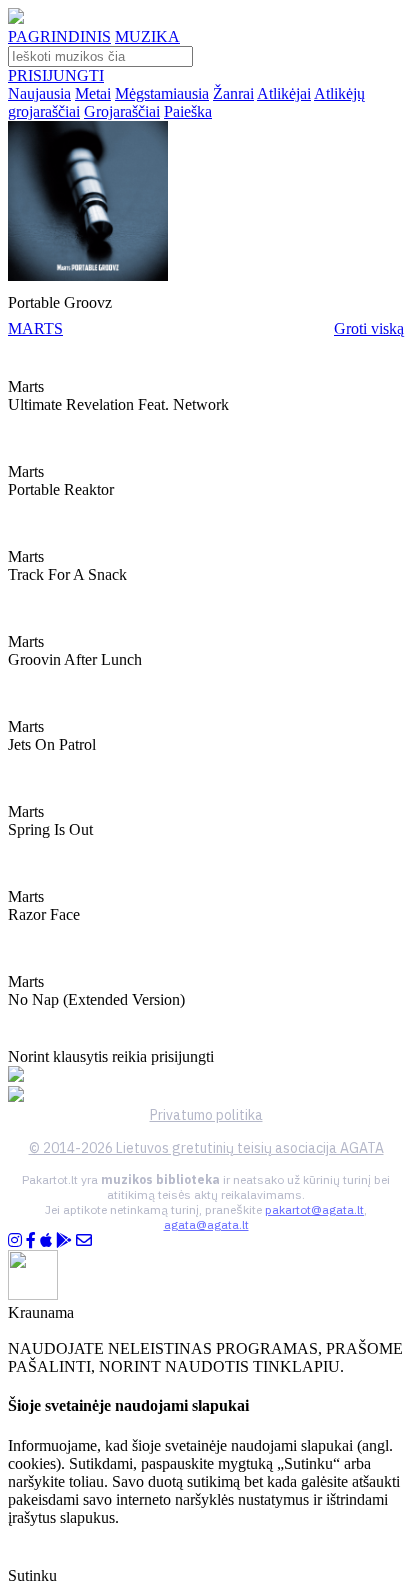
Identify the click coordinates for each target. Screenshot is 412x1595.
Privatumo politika (206, 1115)
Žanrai (233, 93)
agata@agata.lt (206, 1224)
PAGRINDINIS (59, 36)
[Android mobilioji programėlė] (64, 1240)
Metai (93, 93)
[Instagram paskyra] (15, 1240)
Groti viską (369, 328)
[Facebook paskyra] (31, 1240)
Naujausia (39, 93)
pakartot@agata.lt (314, 1209)
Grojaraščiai (122, 111)
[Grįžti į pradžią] (16, 18)
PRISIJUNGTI (56, 75)
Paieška (188, 111)
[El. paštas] (84, 1240)
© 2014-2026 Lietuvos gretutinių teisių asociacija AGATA (206, 1148)
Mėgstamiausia (162, 93)
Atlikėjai (284, 93)
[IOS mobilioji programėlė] (46, 1240)
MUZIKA (147, 36)
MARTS (35, 328)
